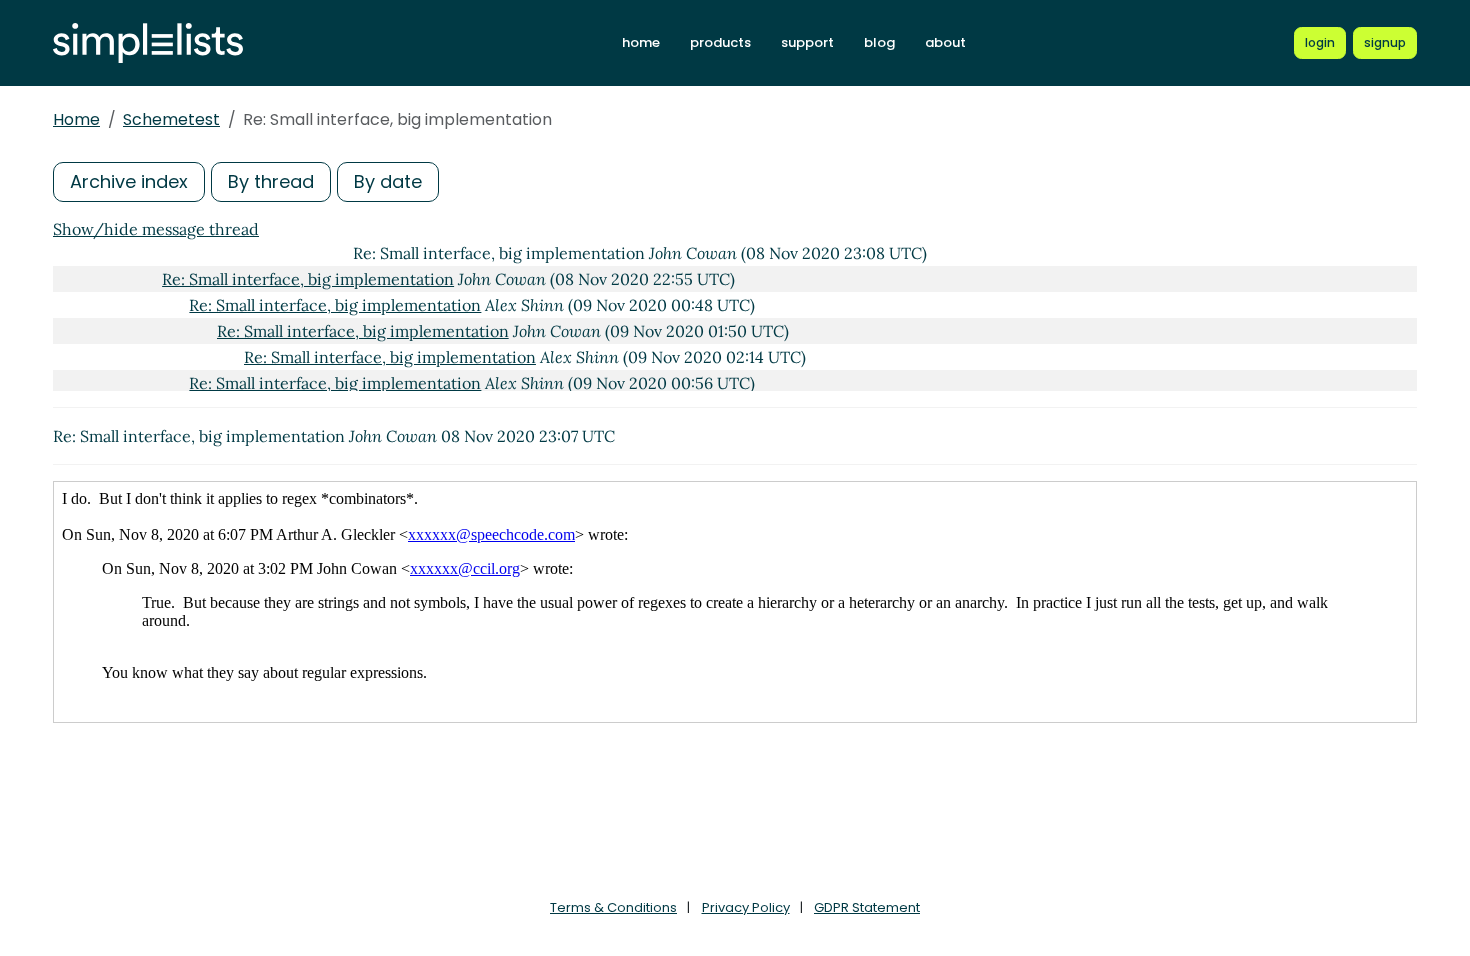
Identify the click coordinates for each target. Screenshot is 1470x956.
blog (879, 42)
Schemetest (171, 119)
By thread (271, 181)
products (720, 42)
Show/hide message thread (156, 229)
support (807, 42)
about (945, 42)
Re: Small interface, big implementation (308, 279)
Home (76, 119)
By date (388, 181)
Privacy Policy (746, 907)
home (641, 42)
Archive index (129, 181)
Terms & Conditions (613, 907)
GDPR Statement (867, 907)
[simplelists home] (148, 43)
